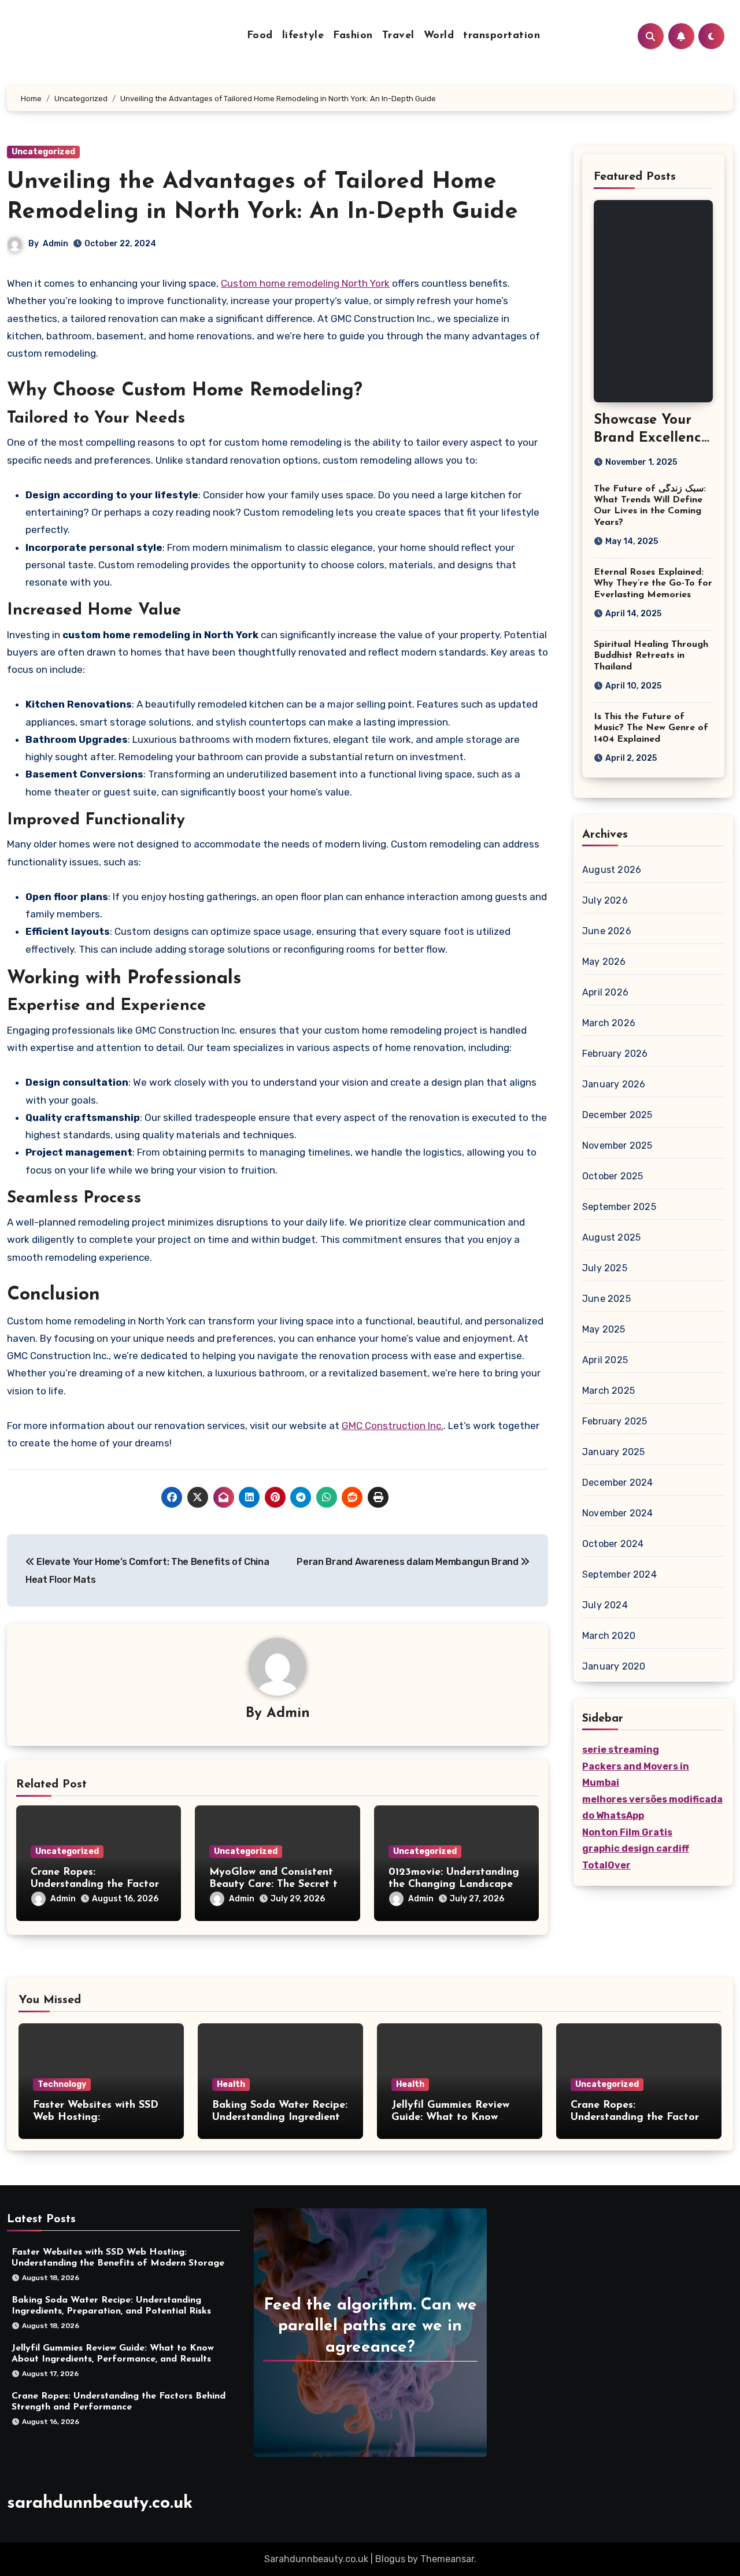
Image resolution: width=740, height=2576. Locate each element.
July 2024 (605, 1605)
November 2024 (618, 1513)
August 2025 (611, 1237)
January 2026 (614, 1084)
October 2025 (613, 1176)
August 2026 (612, 870)
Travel (398, 36)
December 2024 (618, 1483)
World (439, 36)
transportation (502, 36)
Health (231, 2084)
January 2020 (614, 1666)
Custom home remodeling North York (305, 283)
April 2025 (605, 1360)
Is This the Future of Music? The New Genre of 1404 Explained (651, 728)
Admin (55, 244)
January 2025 (613, 1452)
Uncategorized (43, 152)
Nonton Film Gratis (627, 1832)
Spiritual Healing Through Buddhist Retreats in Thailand (651, 656)
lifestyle (303, 36)
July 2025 (605, 1268)
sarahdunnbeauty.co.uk (100, 2503)
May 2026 (604, 962)
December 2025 (617, 1115)
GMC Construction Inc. (393, 1426)
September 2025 (619, 1207)
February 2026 (615, 1054)
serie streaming (621, 1750)
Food (260, 36)
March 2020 (609, 1636)
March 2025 (608, 1391)
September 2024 (619, 1574)
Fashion (353, 36)
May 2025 (604, 1329)
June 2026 (607, 931)
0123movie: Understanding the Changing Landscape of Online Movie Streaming (456, 1885)
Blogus (390, 2559)
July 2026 (605, 900)
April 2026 (605, 992)
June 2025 (606, 1299)
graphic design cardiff (636, 1848)
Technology (62, 2084)
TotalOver (606, 1865)
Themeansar (447, 2559)
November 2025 (617, 1145)
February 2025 (615, 1421)
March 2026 (609, 1023)
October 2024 (613, 1544)
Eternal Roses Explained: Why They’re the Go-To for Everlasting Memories (653, 583)
